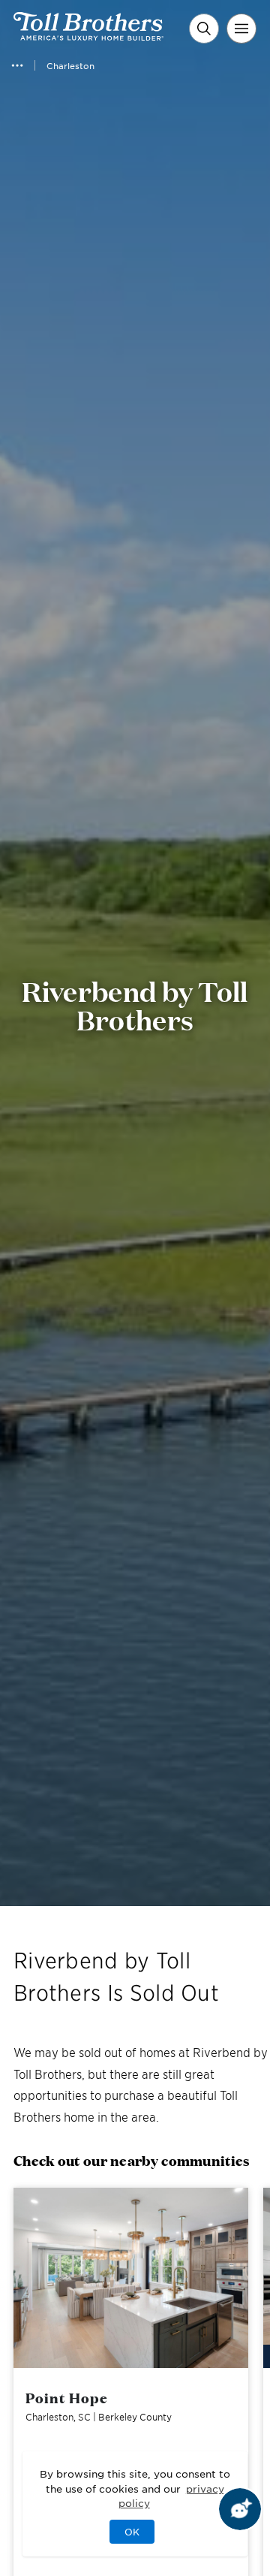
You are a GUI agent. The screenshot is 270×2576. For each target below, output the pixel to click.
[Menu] (241, 29)
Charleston (70, 65)
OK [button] (132, 2532)
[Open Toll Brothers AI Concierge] (240, 2509)
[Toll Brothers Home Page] (88, 35)
